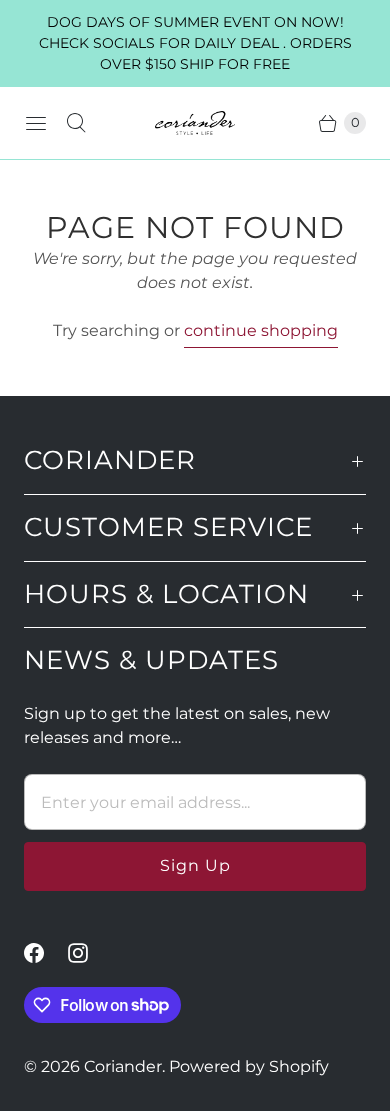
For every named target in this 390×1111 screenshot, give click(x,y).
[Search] (76, 123)
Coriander (123, 1066)
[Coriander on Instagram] (90, 953)
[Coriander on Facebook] (46, 953)
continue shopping (261, 330)
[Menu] (36, 123)
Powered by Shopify (249, 1066)
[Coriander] (195, 123)
